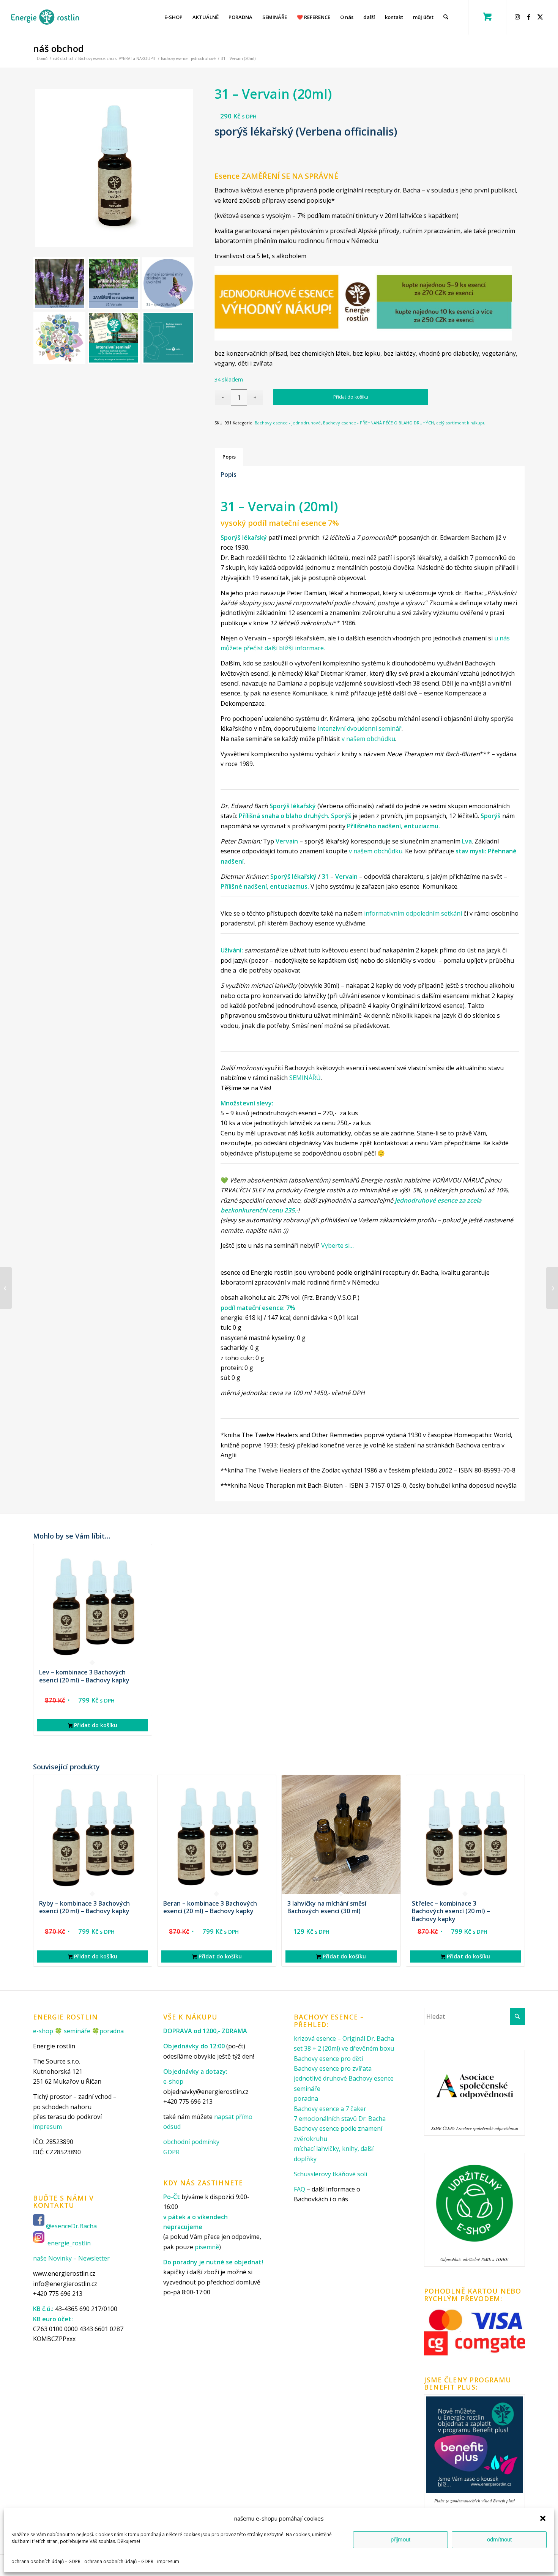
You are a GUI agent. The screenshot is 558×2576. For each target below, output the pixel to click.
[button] (543, 2518)
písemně (207, 2247)
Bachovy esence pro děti (328, 2059)
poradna (112, 2031)
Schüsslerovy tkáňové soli (330, 2174)
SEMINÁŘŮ (305, 1078)
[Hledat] (446, 17)
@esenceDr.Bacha (72, 2226)
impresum (168, 2561)
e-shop (43, 2031)
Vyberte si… (337, 1245)
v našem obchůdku (368, 739)
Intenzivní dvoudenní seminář (359, 728)
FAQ (299, 2189)
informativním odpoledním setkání (413, 913)
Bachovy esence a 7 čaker (330, 2109)
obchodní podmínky (191, 2142)
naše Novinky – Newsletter (71, 2258)
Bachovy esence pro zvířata (333, 2068)
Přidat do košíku (351, 397)
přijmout (400, 2539)
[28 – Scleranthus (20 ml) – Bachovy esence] (6, 1288)
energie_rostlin (69, 2243)
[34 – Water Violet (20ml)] (552, 1288)
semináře (77, 2031)
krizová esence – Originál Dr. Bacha (344, 2038)
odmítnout (499, 2539)
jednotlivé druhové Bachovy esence (344, 2078)
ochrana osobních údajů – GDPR (46, 2561)
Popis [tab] (229, 457)
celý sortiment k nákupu (461, 423)
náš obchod (58, 48)
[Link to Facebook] (530, 17)
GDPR (171, 2152)
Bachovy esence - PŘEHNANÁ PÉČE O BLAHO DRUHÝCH (378, 423)
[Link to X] (541, 17)
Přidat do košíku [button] (95, 1725)
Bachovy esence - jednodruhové (288, 423)
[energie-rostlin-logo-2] (45, 17)
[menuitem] (173, 17)
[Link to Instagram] (519, 17)
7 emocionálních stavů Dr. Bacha (340, 2119)
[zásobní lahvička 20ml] (114, 168)
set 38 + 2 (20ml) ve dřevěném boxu (344, 2048)
